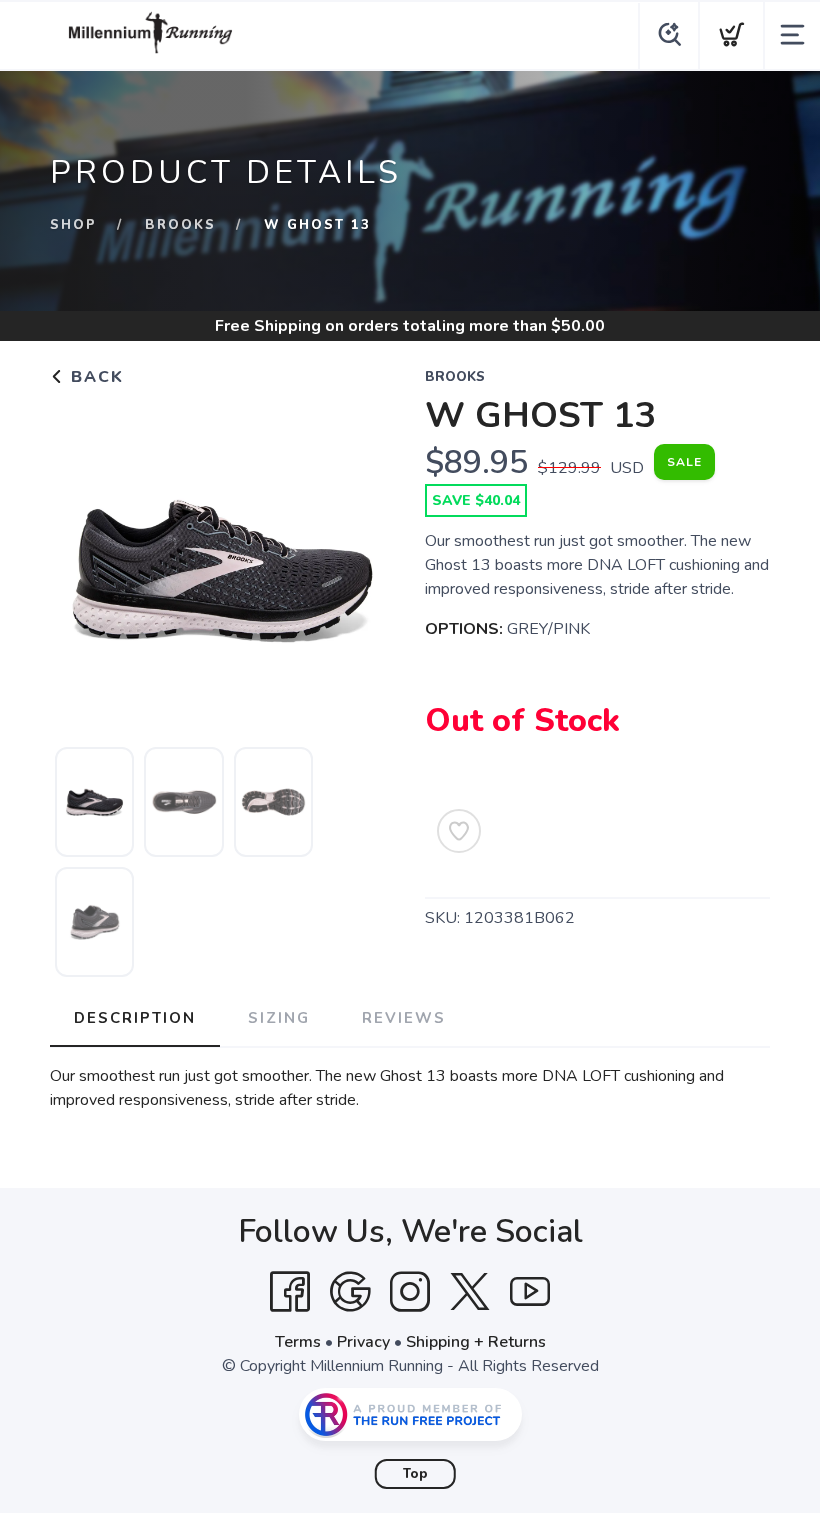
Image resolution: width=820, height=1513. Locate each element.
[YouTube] (530, 1292)
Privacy (363, 1342)
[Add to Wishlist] (459, 831)
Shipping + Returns (476, 1342)
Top (415, 1474)
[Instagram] (410, 1292)
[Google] (350, 1292)
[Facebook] (290, 1292)
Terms (298, 1342)
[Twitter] (470, 1292)
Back (94, 377)
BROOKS (180, 225)
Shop (73, 225)
